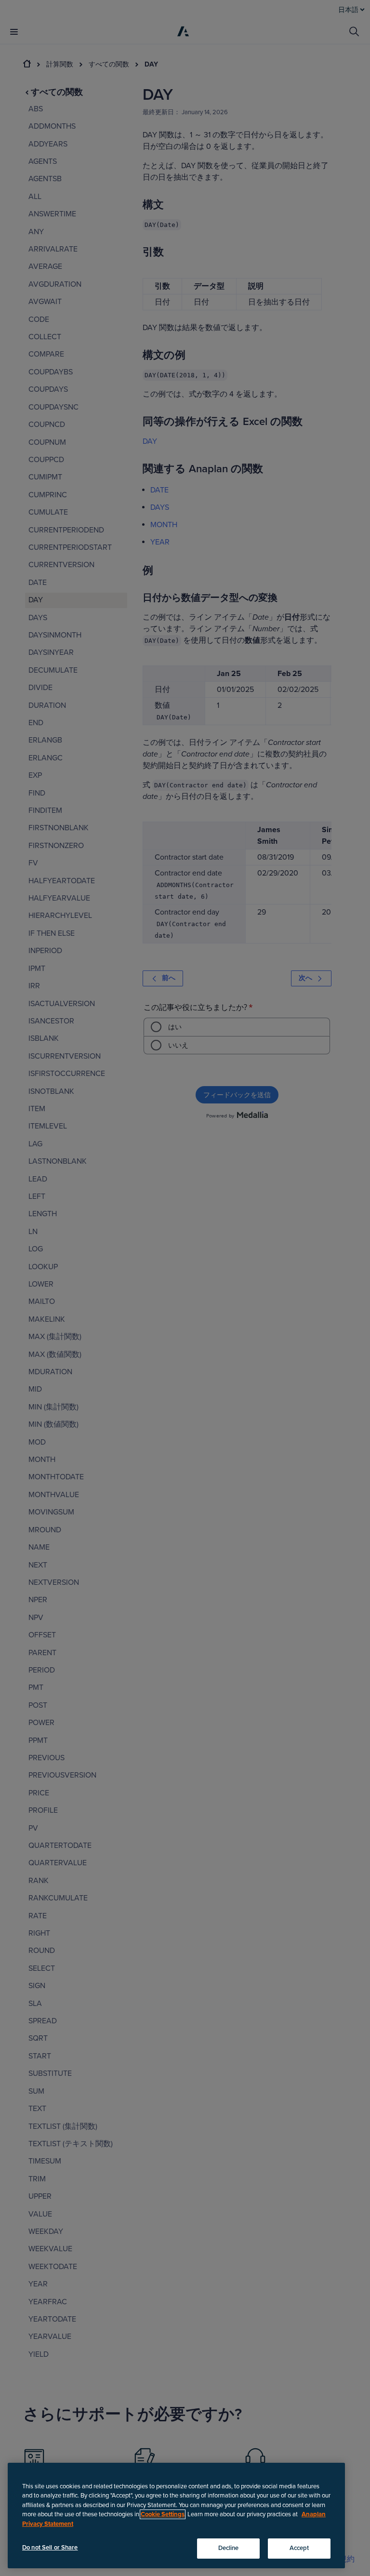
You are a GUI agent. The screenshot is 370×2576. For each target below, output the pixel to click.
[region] (176, 2516)
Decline (229, 2548)
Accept (299, 2548)
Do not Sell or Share (50, 2548)
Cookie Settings (163, 2514)
